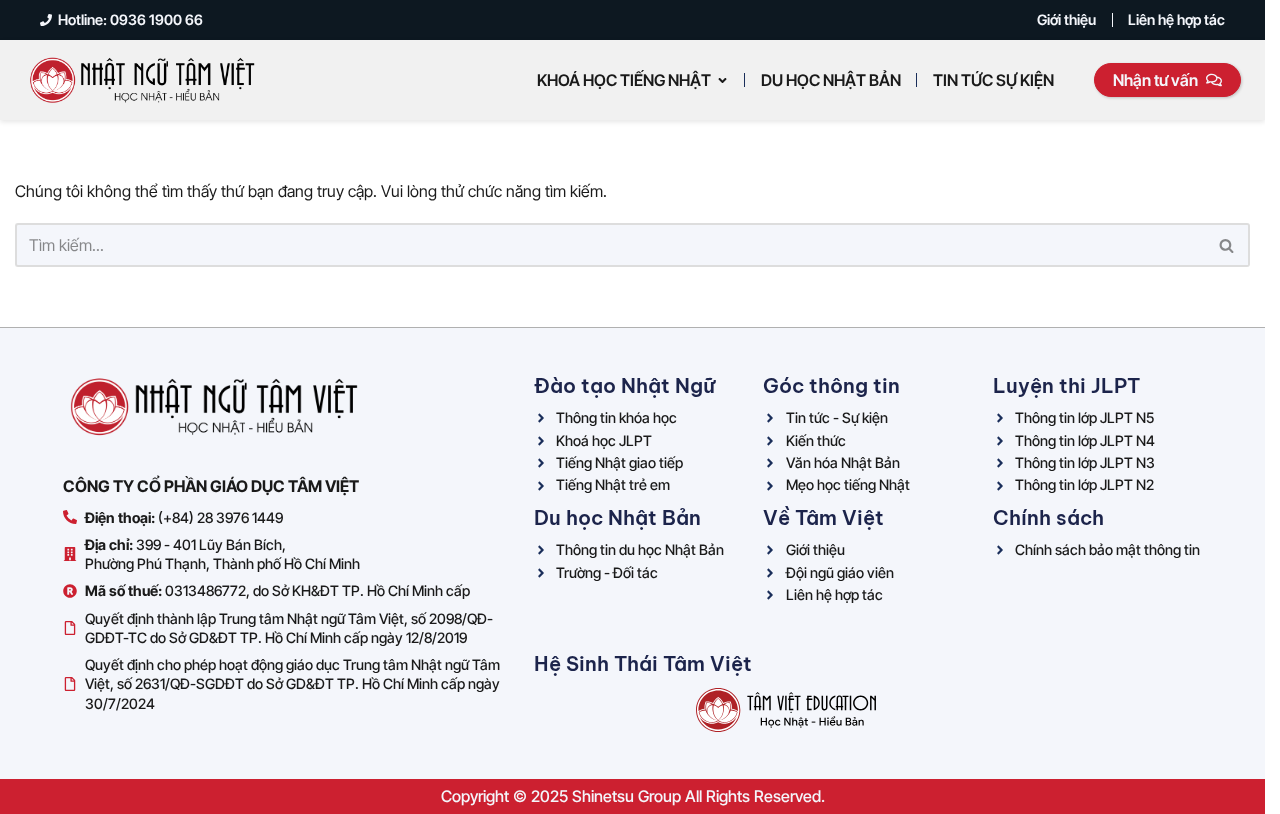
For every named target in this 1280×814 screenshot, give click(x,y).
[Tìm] (1227, 245)
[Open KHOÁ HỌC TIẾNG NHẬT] (722, 80)
